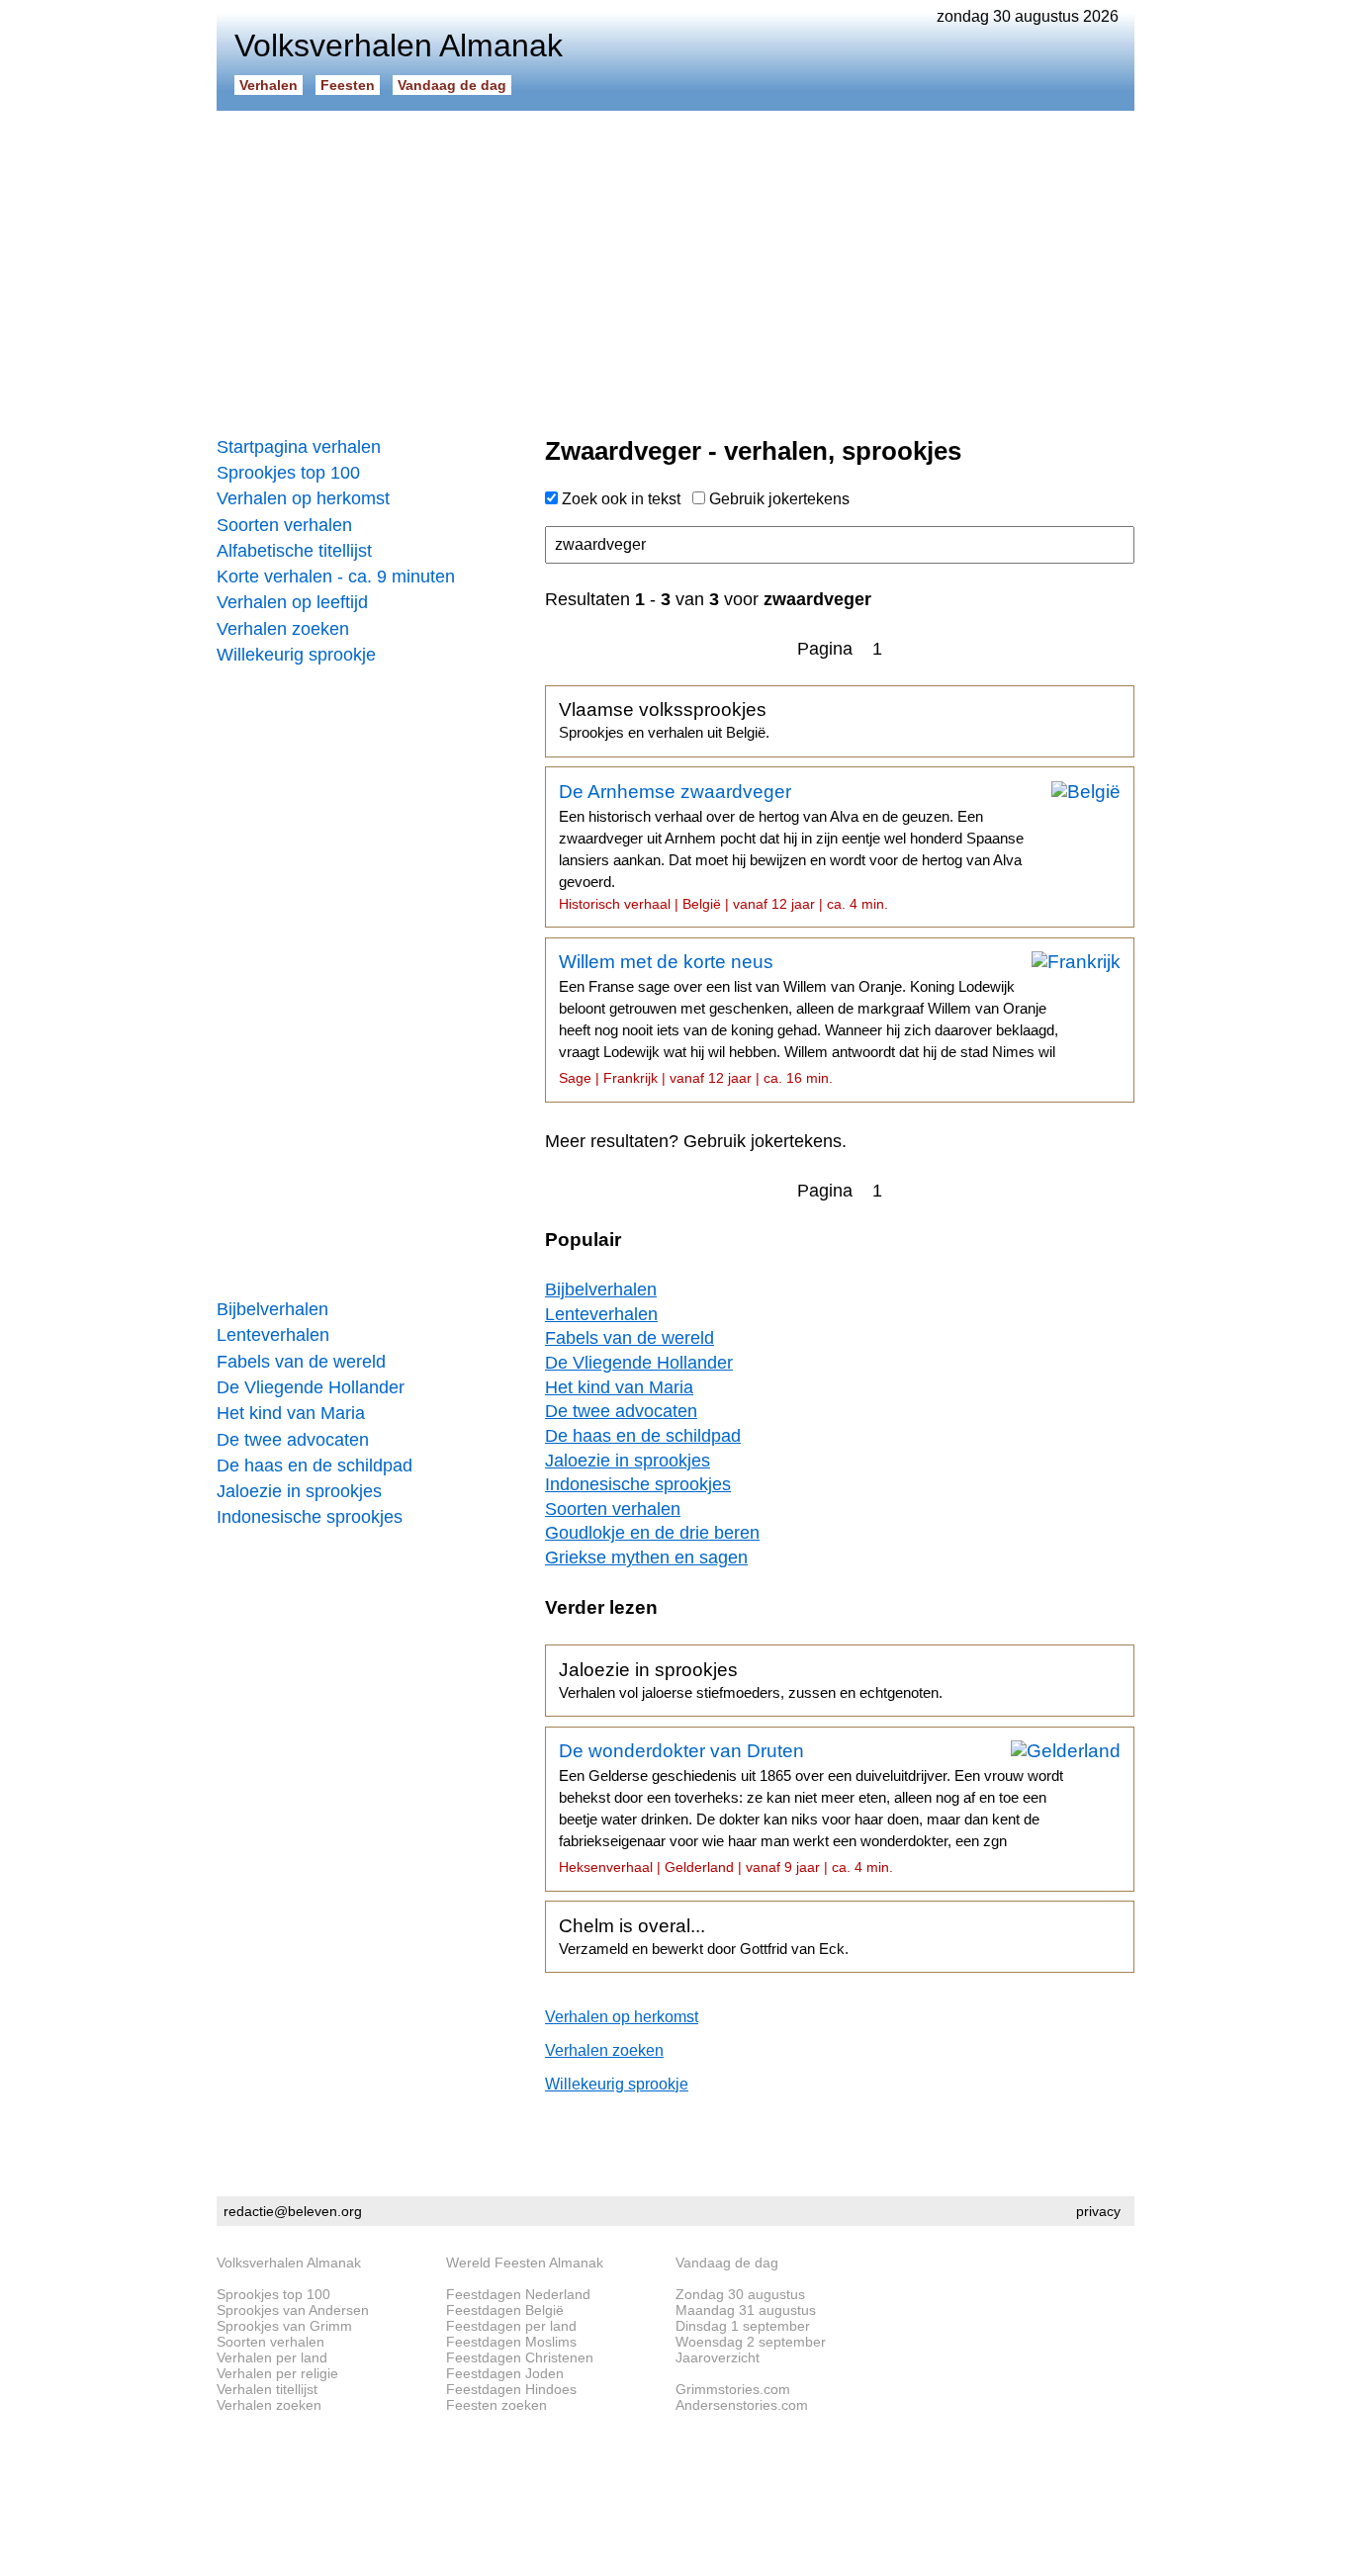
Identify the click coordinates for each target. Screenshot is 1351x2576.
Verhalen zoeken (283, 629)
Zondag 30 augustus (740, 2294)
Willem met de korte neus (809, 1019)
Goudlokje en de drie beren (652, 1533)
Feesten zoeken (496, 2405)
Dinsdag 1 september (743, 2326)
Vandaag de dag (452, 85)
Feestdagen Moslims (511, 2342)
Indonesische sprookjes (310, 1517)
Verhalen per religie (277, 2373)
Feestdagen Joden (505, 2373)
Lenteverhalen (273, 1335)
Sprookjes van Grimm (284, 2326)
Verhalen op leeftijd (292, 602)
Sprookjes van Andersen (293, 2310)
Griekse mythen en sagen (646, 1557)
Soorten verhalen (284, 525)
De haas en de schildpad (315, 1466)
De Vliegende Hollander (311, 1387)
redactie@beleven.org (293, 2211)
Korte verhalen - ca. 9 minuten (336, 577)
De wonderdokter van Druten (811, 1808)
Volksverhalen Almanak (289, 2263)
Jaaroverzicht (718, 2357)
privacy (1098, 2211)
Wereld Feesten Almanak (525, 2263)
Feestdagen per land (511, 2326)
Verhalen (269, 85)
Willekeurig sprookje (296, 655)
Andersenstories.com (742, 2405)
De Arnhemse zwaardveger (791, 846)
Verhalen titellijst (267, 2389)
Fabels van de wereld (301, 1362)
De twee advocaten (293, 1440)
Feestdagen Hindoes (511, 2389)
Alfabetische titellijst (294, 551)
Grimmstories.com (733, 2389)
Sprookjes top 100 (288, 473)
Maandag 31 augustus (746, 2310)
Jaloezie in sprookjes (299, 1491)
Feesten (348, 85)
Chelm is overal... (704, 1936)
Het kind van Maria (291, 1413)
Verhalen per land (272, 2357)
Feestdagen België (505, 2310)
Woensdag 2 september (751, 2342)
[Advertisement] (675, 267)
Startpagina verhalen (299, 447)
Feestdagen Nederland (518, 2294)
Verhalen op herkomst (303, 498)
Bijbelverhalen (272, 1309)
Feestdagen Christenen (520, 2357)
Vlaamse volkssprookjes (664, 720)
